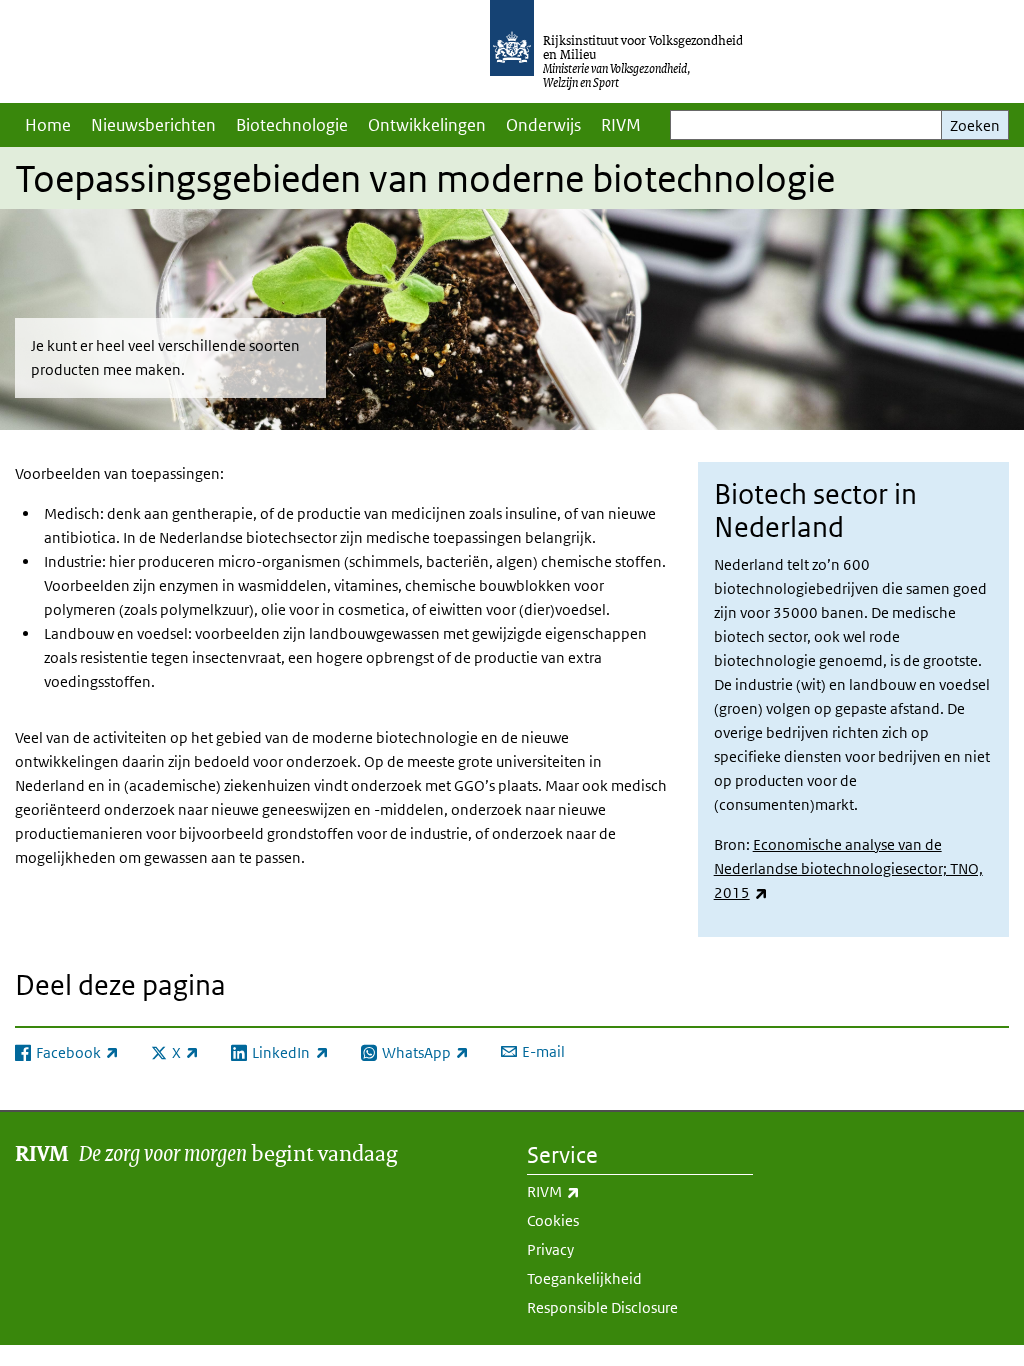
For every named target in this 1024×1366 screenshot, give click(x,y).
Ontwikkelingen (427, 125)
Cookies (553, 1220)
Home (48, 125)
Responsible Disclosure (602, 1307)
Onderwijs (543, 125)
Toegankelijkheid (584, 1278)
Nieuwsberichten (153, 125)
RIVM (621, 125)
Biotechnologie (292, 125)
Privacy (550, 1249)
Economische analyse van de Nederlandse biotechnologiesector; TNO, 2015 (848, 868)
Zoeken (975, 125)
